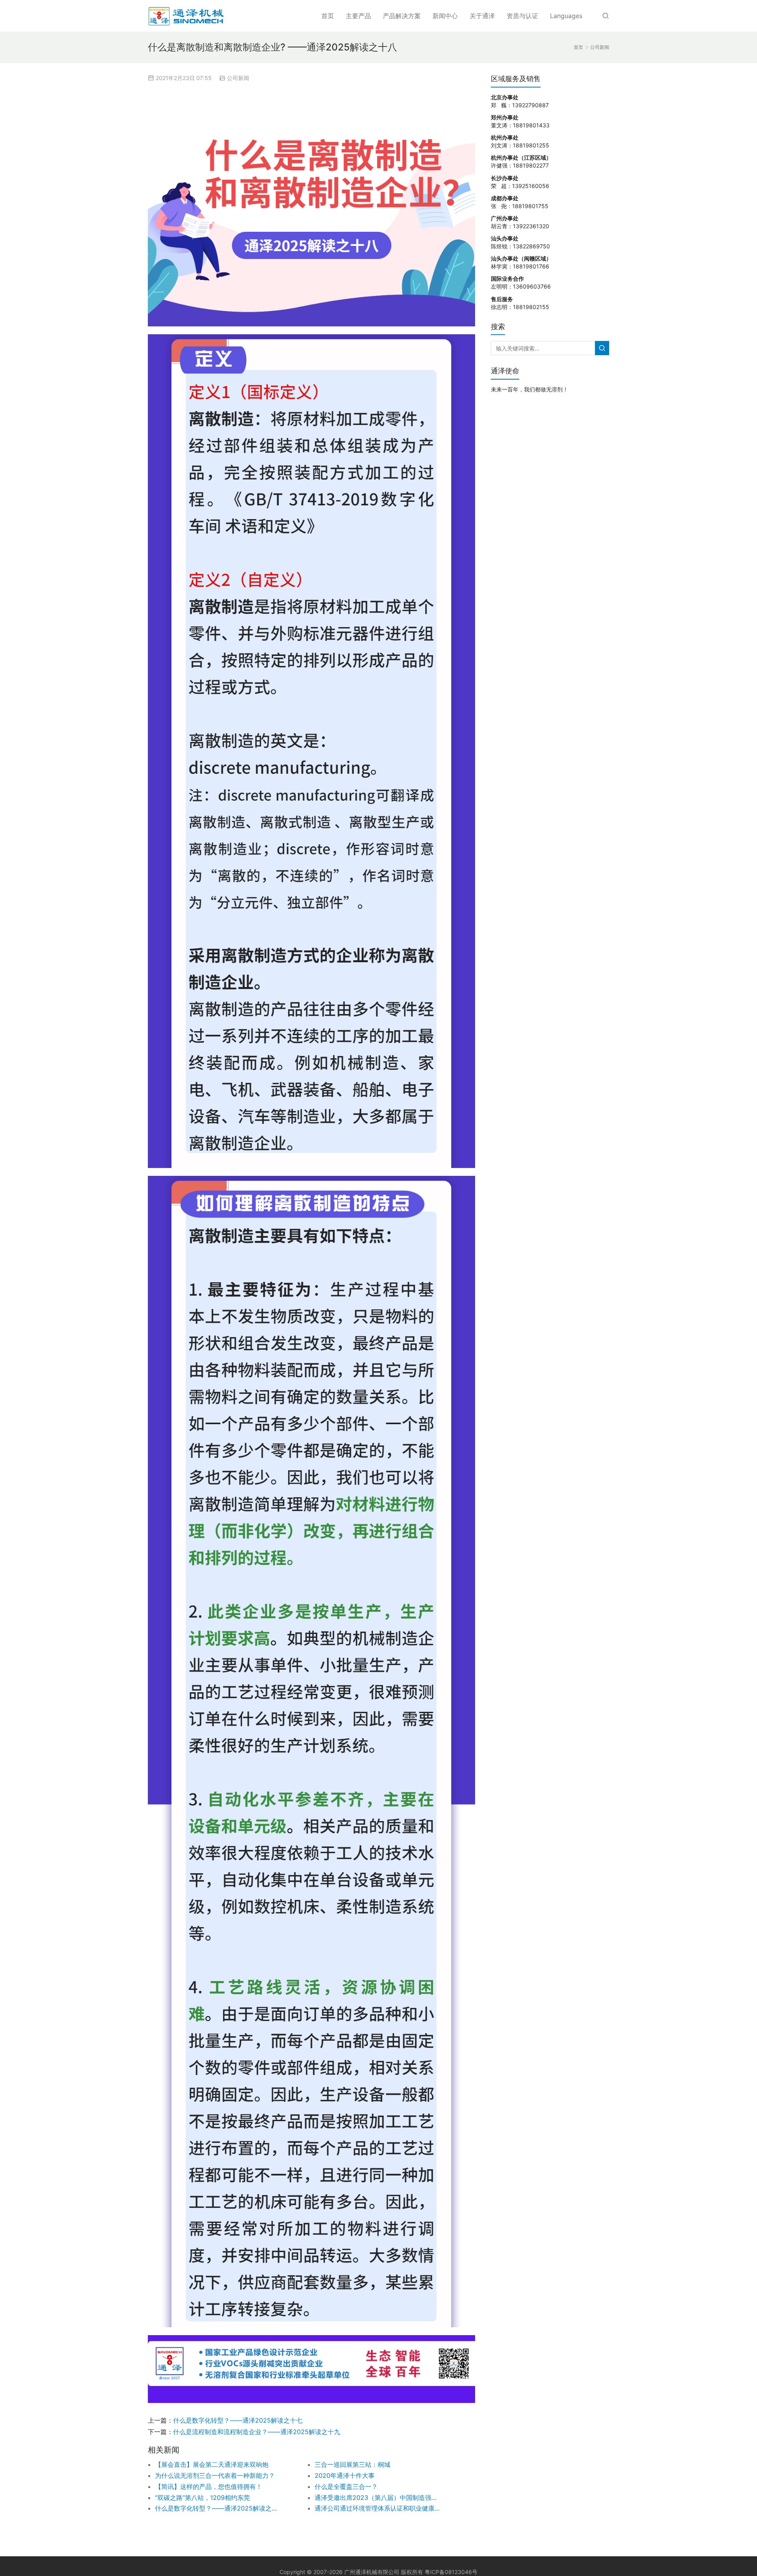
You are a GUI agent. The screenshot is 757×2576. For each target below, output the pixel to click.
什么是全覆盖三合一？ (346, 2487)
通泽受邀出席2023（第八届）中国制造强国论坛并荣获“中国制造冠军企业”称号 (378, 2498)
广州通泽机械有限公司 (372, 2572)
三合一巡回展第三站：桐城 (352, 2464)
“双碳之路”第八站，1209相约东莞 (202, 2498)
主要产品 (358, 16)
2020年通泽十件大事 (345, 2475)
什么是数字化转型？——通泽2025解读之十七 (238, 2420)
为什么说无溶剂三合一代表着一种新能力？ (215, 2475)
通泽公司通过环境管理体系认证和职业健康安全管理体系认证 (378, 2508)
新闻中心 (445, 16)
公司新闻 (238, 78)
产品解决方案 (402, 16)
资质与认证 (522, 16)
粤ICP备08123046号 (451, 2572)
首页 (328, 16)
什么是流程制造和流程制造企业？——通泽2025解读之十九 (257, 2432)
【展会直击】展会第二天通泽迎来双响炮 (212, 2464)
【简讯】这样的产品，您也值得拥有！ (209, 2487)
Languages (566, 16)
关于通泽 (482, 16)
